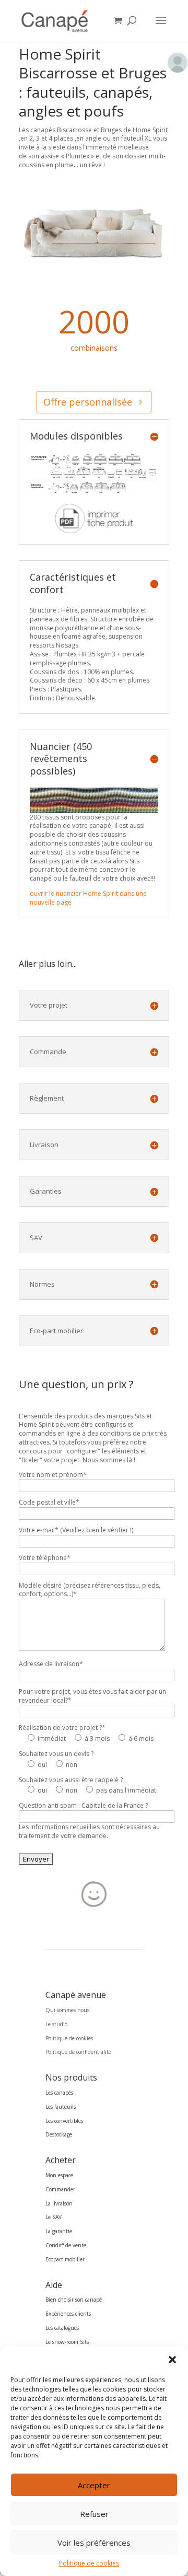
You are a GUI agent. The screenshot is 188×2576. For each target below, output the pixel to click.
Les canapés (59, 2093)
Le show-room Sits (67, 2342)
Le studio (56, 2024)
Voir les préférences (94, 2543)
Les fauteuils (61, 2107)
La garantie (59, 2231)
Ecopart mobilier (65, 2259)
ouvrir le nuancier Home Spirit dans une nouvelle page (88, 898)
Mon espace (59, 2175)
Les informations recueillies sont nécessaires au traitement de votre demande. (89, 1831)
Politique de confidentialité (78, 2052)
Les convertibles (64, 2121)
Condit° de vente (66, 2245)
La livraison (59, 2203)
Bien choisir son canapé (74, 2300)
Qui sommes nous (67, 2010)
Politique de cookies (89, 2563)
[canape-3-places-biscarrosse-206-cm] (94, 277)
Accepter (94, 2485)
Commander (60, 2189)
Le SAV (54, 2217)
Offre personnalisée (88, 402)
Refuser (94, 2514)
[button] (172, 2360)
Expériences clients (68, 2314)
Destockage (59, 2134)
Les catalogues (62, 2328)
